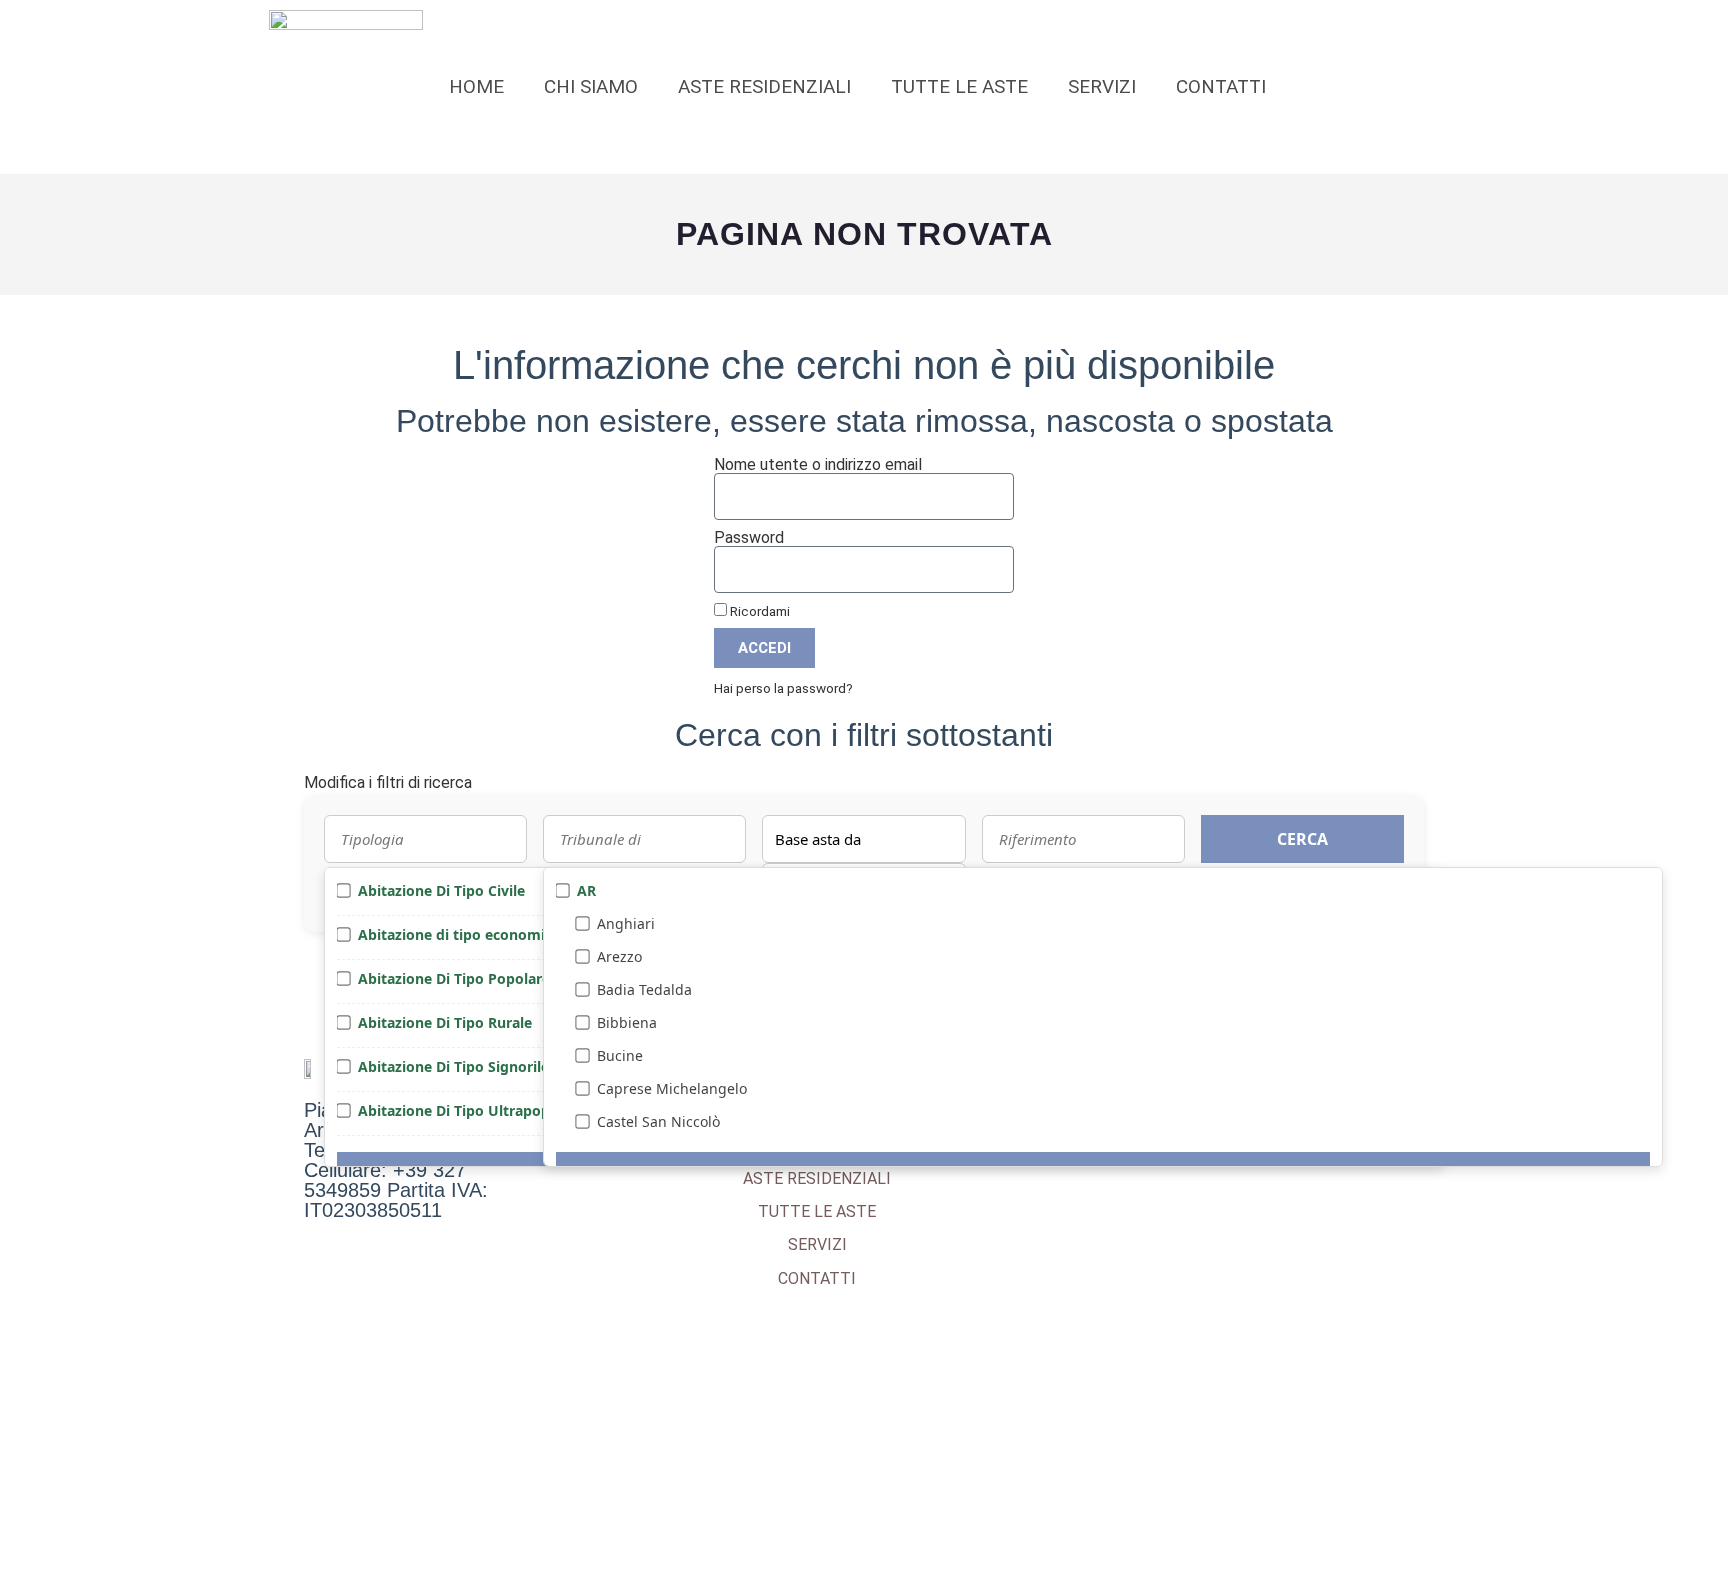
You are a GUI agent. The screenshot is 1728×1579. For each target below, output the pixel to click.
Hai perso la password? (783, 688)
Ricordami (758, 611)
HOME (476, 86)
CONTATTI (1221, 86)
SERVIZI (1102, 86)
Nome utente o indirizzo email (818, 465)
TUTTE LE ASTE (959, 86)
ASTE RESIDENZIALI (764, 86)
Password (749, 538)
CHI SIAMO (591, 86)
